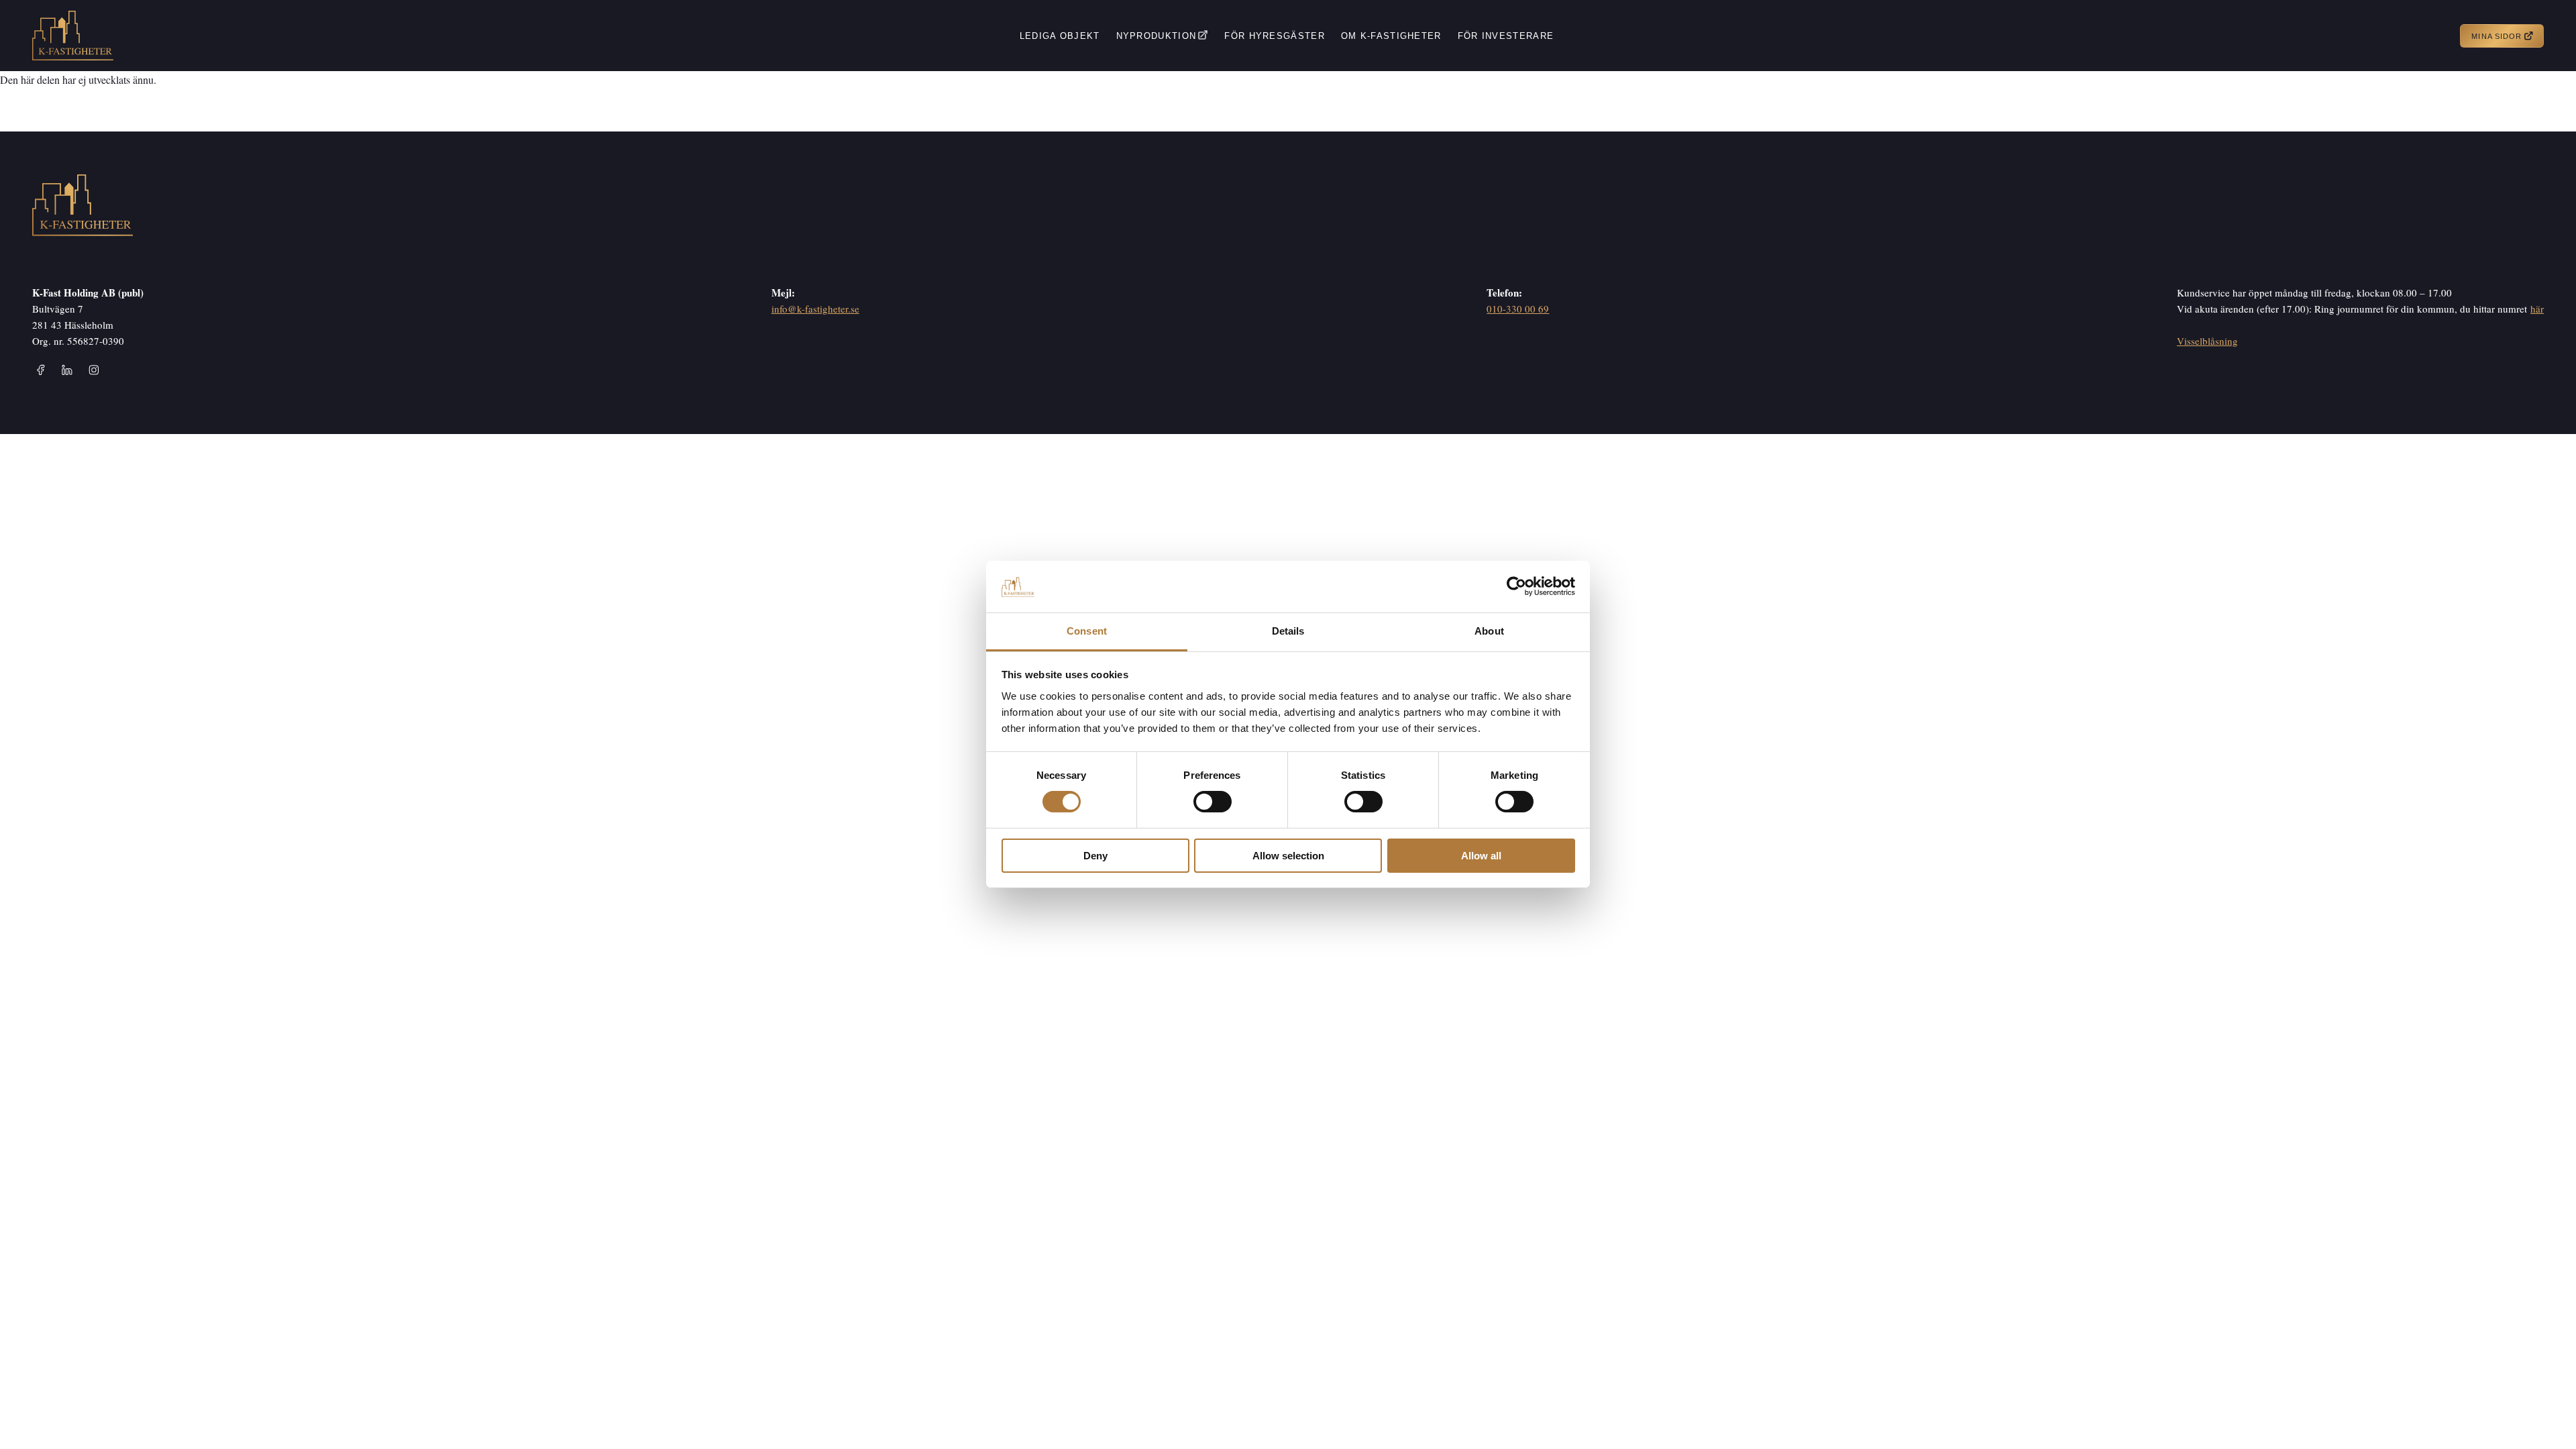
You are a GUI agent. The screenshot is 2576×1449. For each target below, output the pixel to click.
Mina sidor (2497, 36)
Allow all (1481, 856)
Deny (1095, 856)
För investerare (1506, 36)
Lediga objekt (1060, 36)
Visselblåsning (2207, 341)
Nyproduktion (1157, 36)
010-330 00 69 (1518, 309)
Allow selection (1288, 856)
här (2537, 309)
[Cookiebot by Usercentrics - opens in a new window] (1516, 586)
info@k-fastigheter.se (815, 309)
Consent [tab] (1087, 631)
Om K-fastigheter (1391, 36)
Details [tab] (1288, 631)
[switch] (1213, 802)
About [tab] (1489, 631)
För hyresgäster (1275, 36)
